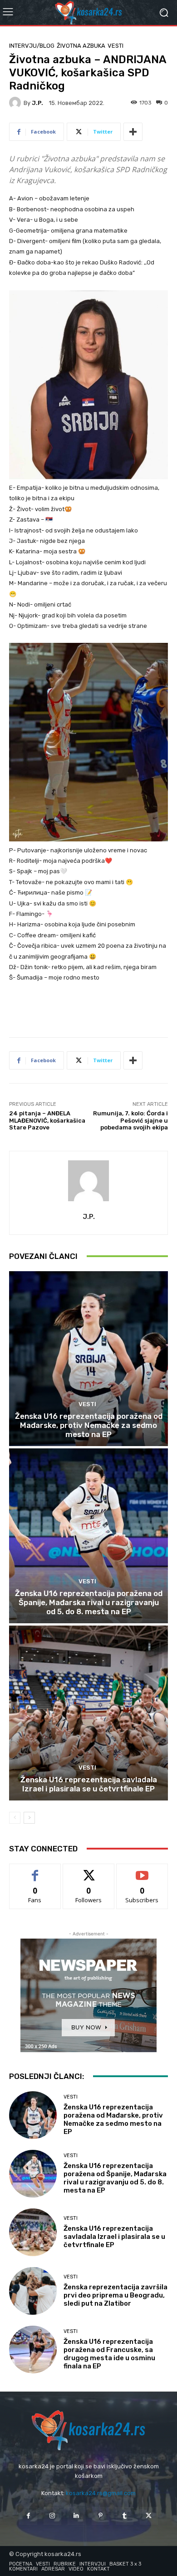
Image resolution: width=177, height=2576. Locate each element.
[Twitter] (149, 2516)
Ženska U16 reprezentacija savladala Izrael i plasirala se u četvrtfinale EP (89, 1784)
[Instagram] (52, 2516)
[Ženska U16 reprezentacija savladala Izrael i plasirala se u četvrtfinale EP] (88, 1713)
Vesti (116, 46)
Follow (89, 1871)
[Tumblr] (125, 2516)
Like (35, 1871)
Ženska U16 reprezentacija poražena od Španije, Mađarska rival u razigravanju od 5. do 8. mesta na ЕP (89, 1603)
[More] (133, 132)
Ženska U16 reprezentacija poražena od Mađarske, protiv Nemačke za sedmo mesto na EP (89, 1425)
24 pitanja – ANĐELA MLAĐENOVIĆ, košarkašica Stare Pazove (47, 1120)
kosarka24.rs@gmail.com (101, 2493)
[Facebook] (28, 2516)
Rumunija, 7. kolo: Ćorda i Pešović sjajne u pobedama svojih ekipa (130, 1120)
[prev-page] (15, 1818)
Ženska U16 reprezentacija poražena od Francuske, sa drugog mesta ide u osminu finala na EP (109, 2354)
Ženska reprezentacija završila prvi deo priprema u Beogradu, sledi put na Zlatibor (116, 2295)
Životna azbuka (81, 46)
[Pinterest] (101, 2516)
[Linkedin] (76, 2516)
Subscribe (142, 1871)
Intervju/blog (32, 46)
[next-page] (29, 1818)
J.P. (37, 103)
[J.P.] (16, 103)
